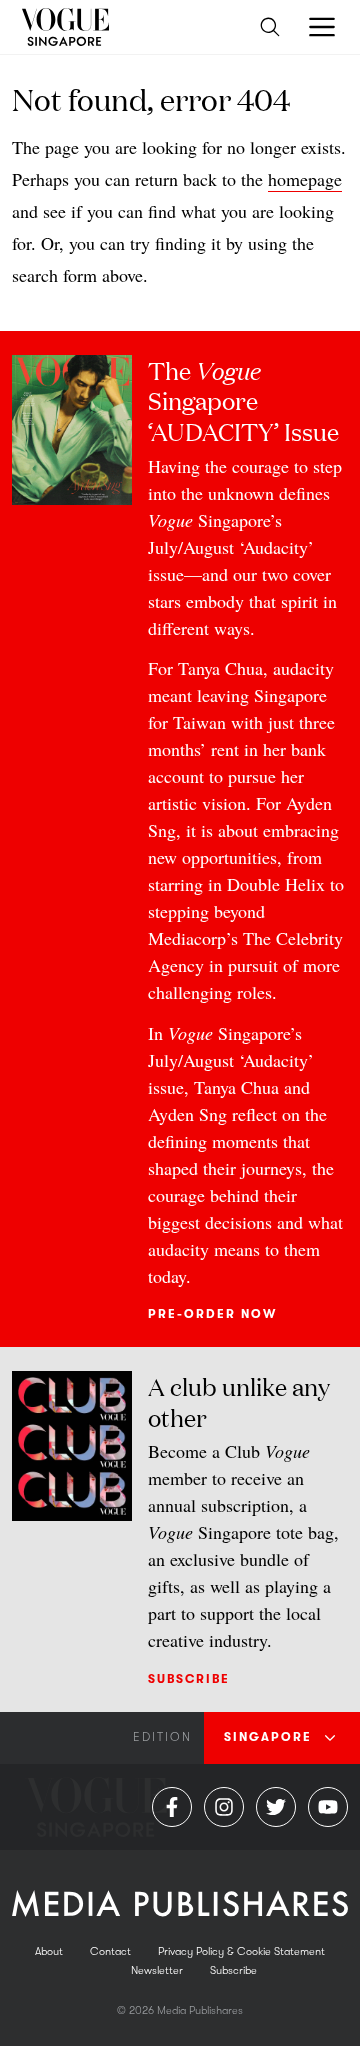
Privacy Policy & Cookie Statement (241, 1951)
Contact (110, 1951)
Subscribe (189, 1679)
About (49, 1951)
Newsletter (157, 1970)
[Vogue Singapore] (64, 27)
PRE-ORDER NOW (212, 1314)
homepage (305, 179)
